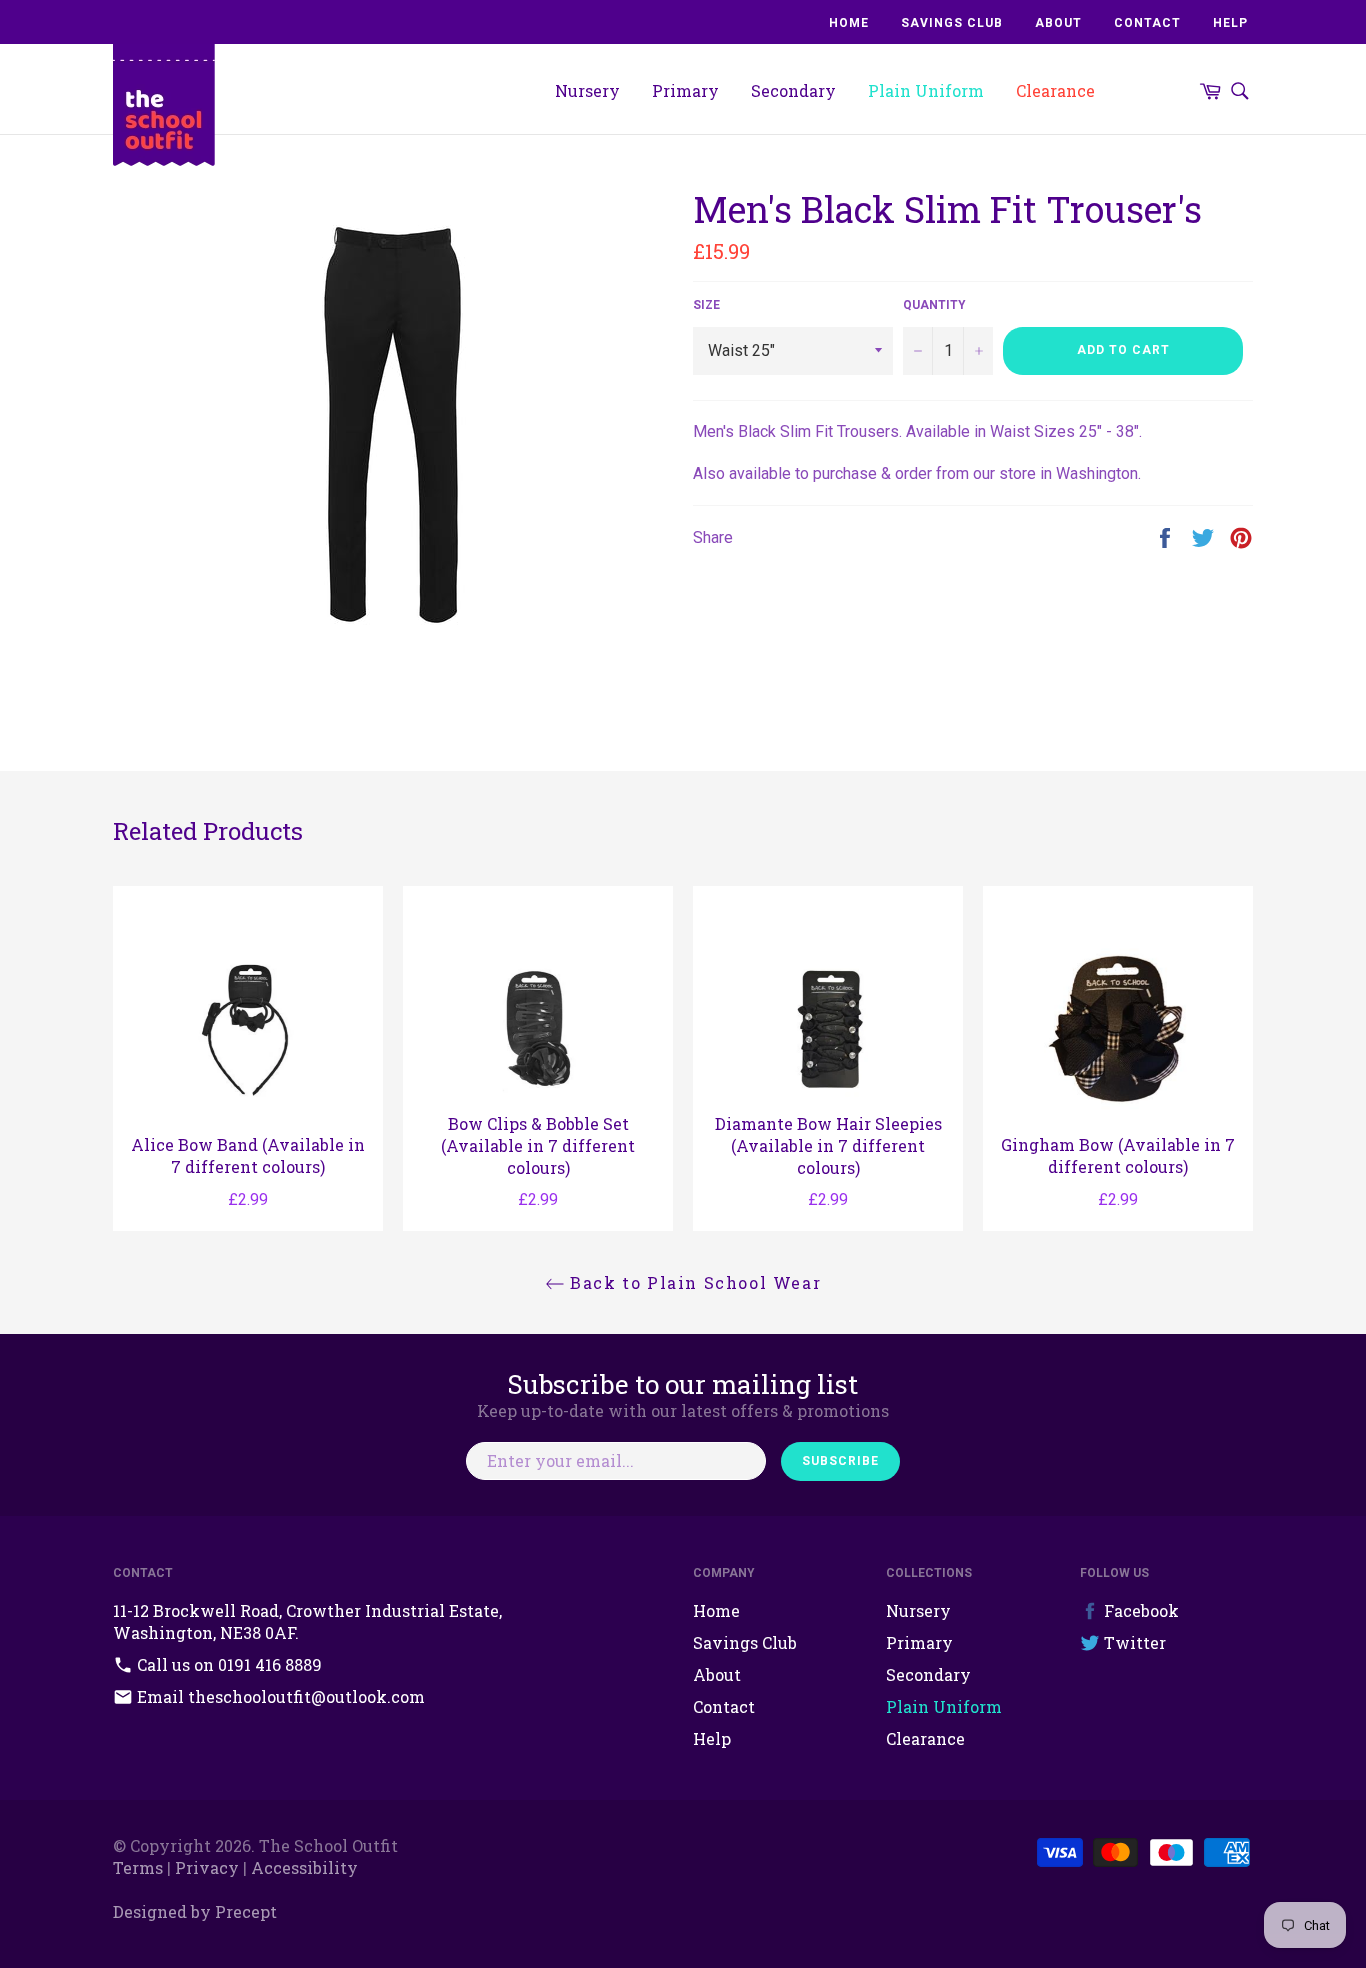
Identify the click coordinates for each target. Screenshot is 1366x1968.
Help (1230, 23)
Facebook (1139, 1610)
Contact (1147, 23)
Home (849, 23)
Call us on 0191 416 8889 (227, 1664)
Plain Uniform (926, 90)
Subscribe (840, 1461)
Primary (685, 90)
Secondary (793, 90)
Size (706, 305)
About (1058, 23)
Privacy (207, 1867)
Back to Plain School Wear (693, 1282)
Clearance (1055, 90)
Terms (138, 1867)
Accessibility (304, 1867)
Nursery (587, 90)
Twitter (1133, 1642)
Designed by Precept (195, 1911)
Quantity (934, 305)
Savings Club (952, 23)
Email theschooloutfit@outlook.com (279, 1696)
